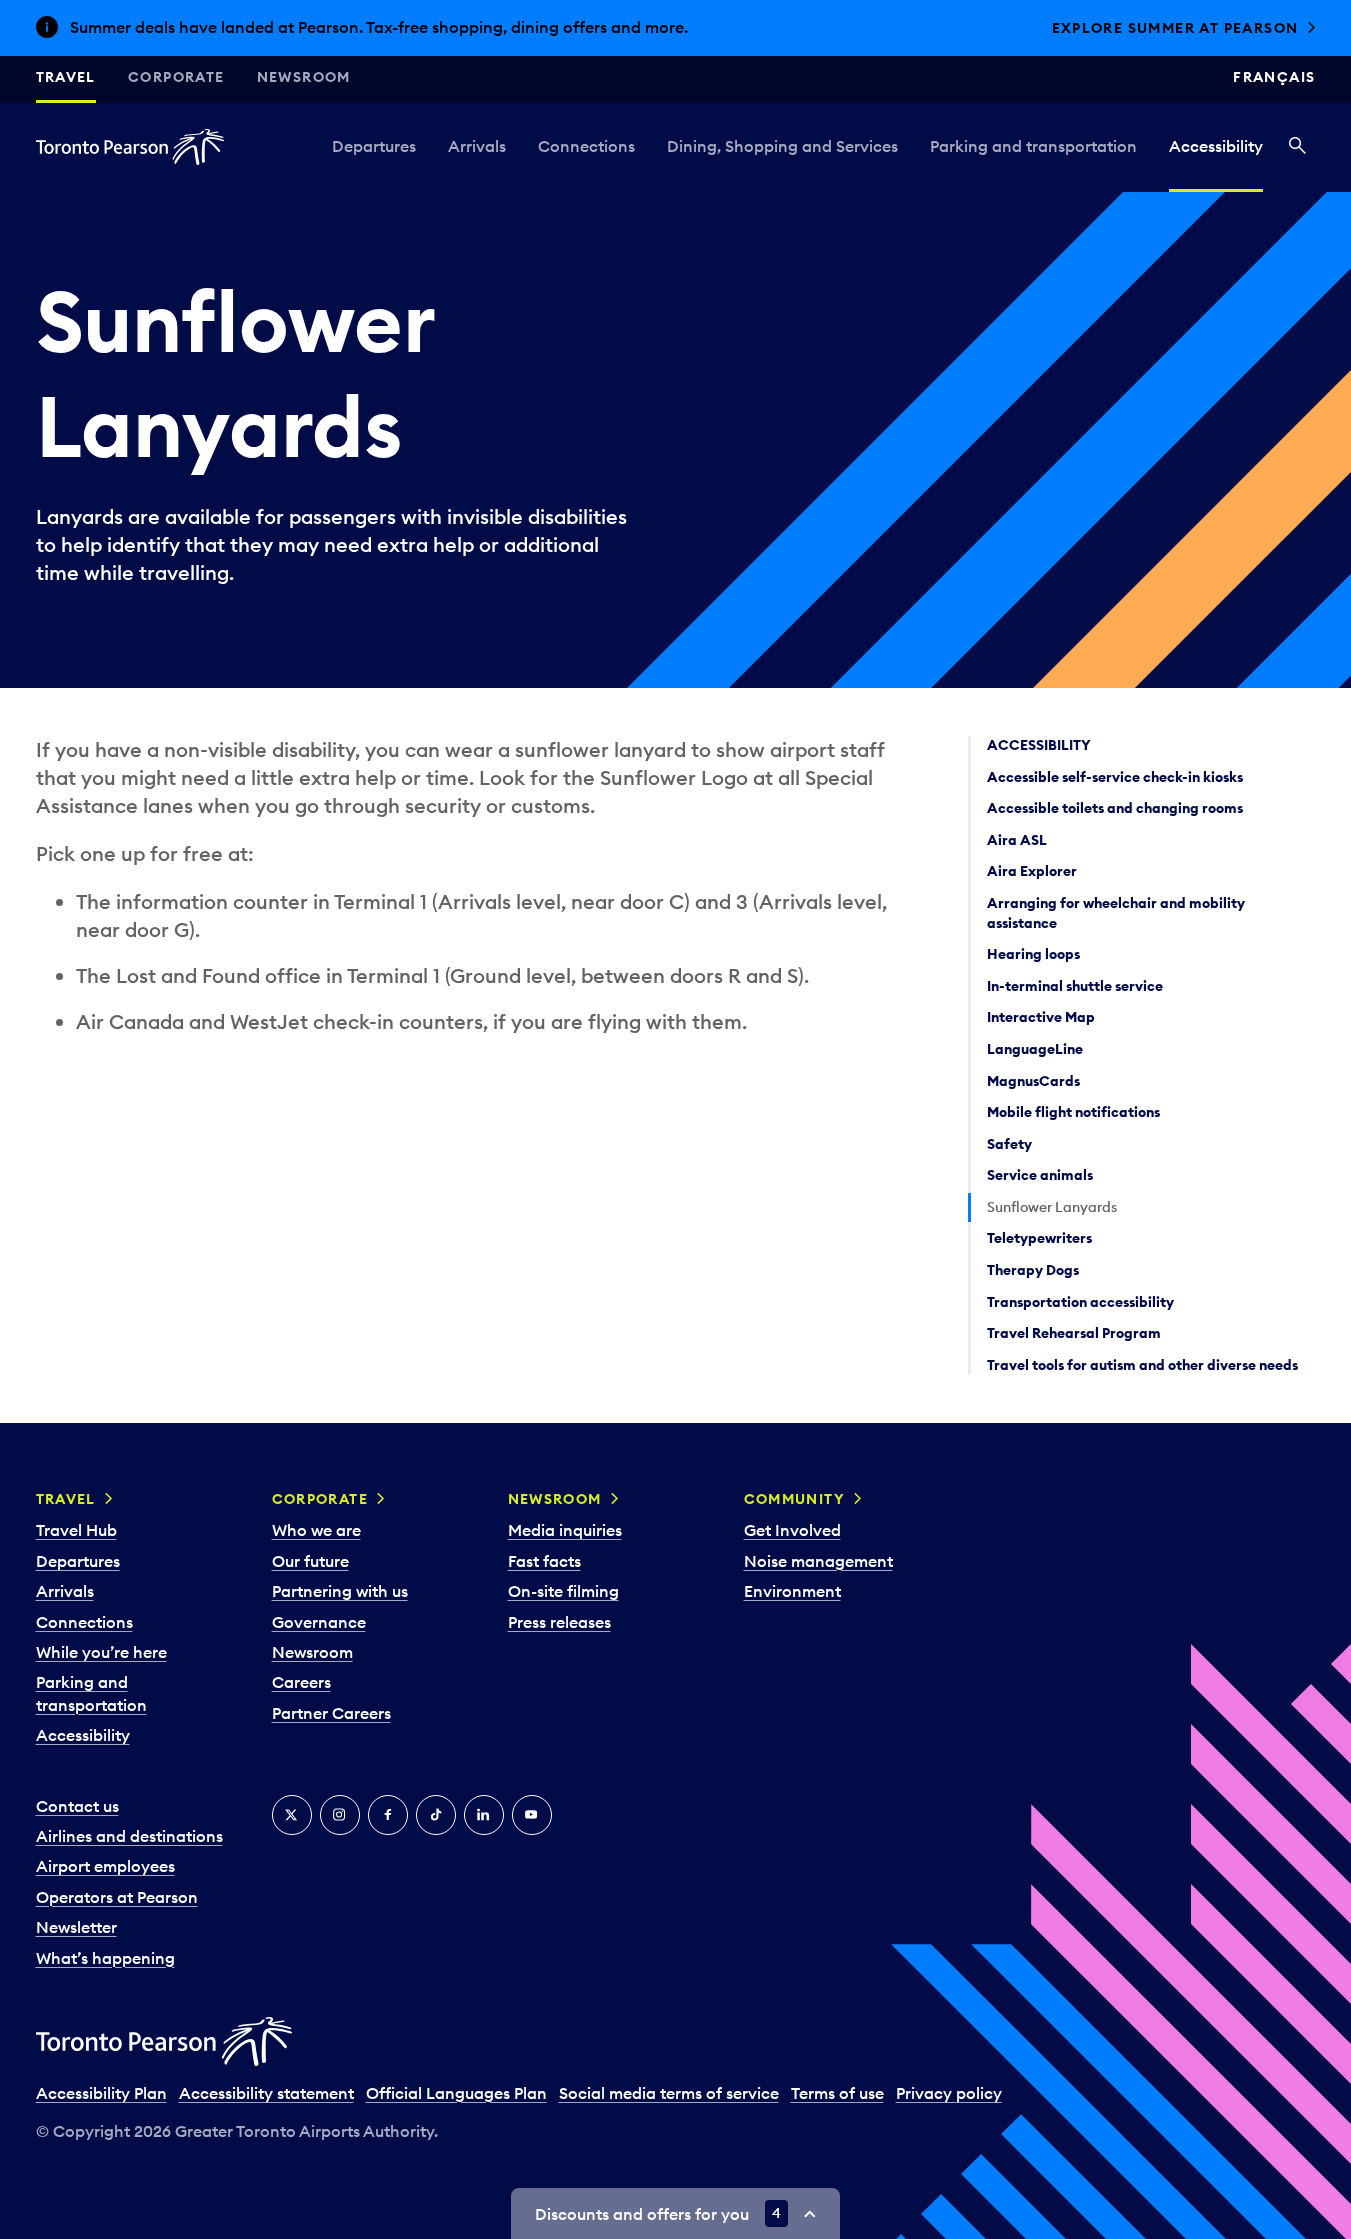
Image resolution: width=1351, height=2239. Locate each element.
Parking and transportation (1033, 146)
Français (1274, 77)
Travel (66, 77)
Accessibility (1216, 146)
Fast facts (544, 1561)
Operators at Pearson (117, 1897)
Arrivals (477, 146)
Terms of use (837, 2093)
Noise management (818, 1561)
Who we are (316, 1530)
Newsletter (76, 1927)
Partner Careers (331, 1713)
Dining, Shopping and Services (782, 146)
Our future (310, 1561)
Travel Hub (76, 1530)
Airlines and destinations (129, 1836)
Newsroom (304, 77)
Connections (586, 146)
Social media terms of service (669, 2093)
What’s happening (105, 1958)
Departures (374, 146)
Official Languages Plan (456, 2093)
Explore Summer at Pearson (1175, 28)
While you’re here (101, 1652)
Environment (792, 1591)
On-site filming (563, 1591)
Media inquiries (565, 1530)
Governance (319, 1622)
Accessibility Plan (101, 2093)
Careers (301, 1682)
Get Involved (792, 1530)
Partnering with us (340, 1591)
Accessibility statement (266, 2093)
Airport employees (105, 1866)
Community (795, 1499)
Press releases (559, 1622)
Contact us (77, 1806)
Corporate (176, 77)
